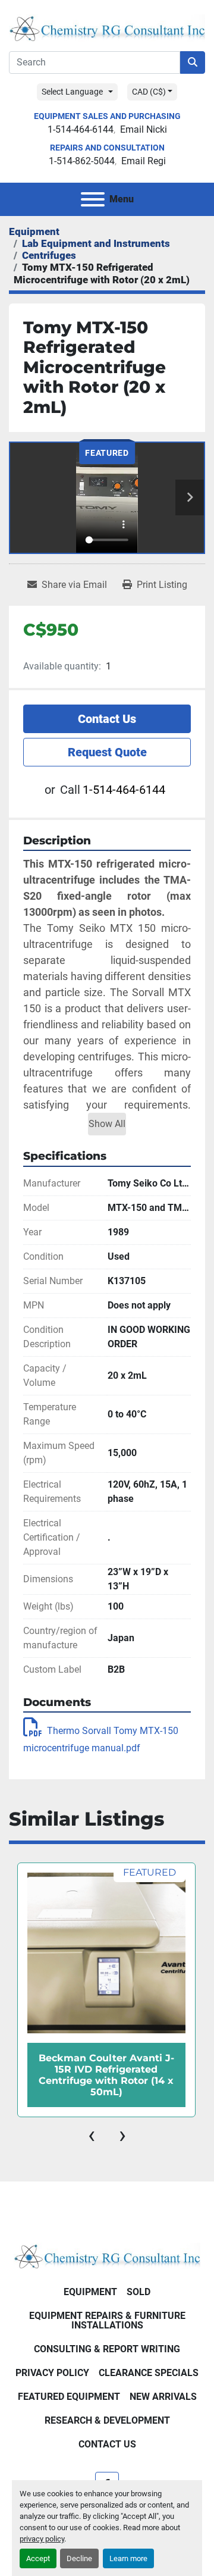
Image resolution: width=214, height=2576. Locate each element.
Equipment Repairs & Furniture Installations (107, 2320)
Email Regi (144, 161)
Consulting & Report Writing (107, 2349)
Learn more (128, 2558)
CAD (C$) (149, 92)
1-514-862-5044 (82, 161)
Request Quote (107, 752)
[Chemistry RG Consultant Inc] (107, 2255)
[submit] (193, 62)
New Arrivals (163, 2397)
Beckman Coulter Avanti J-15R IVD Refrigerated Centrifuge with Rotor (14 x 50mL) (106, 2075)
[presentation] (92, 2135)
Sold (139, 2292)
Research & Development (107, 2420)
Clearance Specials (149, 2373)
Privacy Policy (52, 2373)
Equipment (90, 2292)
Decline (79, 2558)
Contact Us (107, 719)
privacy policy (42, 2539)
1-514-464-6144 (81, 129)
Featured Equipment (69, 2397)
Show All (107, 1124)
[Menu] (93, 199)
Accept (38, 2558)
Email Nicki (144, 129)
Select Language (72, 92)
